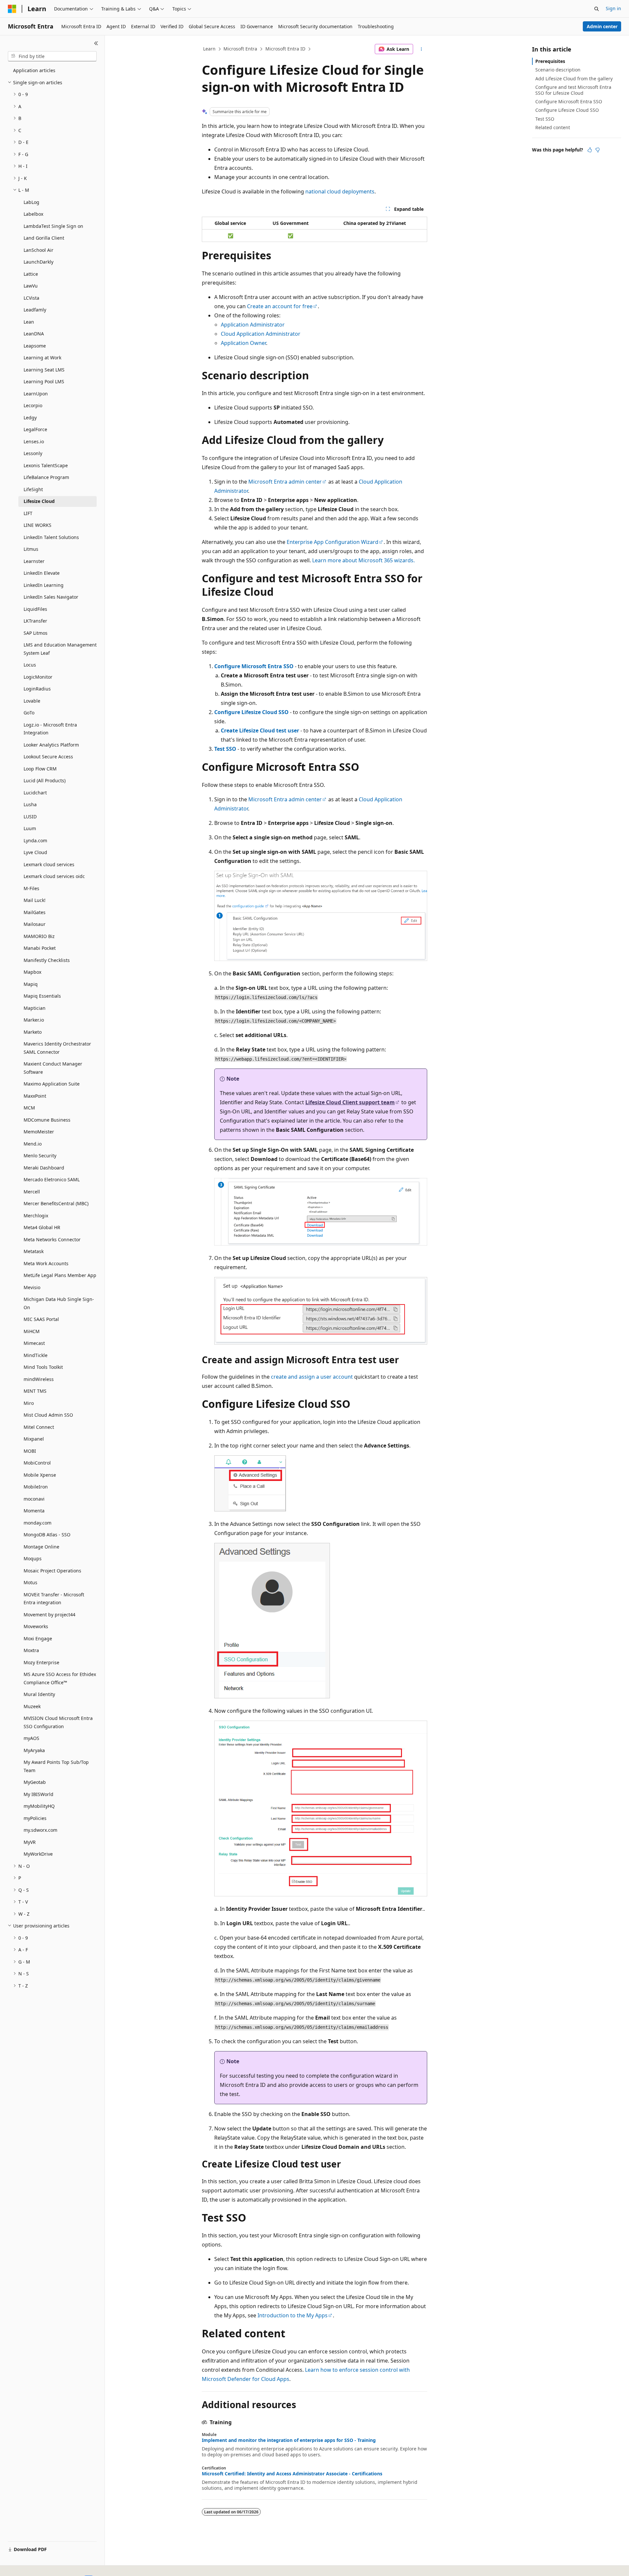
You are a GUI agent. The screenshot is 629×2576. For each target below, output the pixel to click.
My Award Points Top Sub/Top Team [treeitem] (56, 1766)
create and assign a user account (312, 1377)
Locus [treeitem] (30, 665)
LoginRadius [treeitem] (37, 689)
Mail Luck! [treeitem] (35, 900)
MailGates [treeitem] (35, 912)
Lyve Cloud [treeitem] (35, 852)
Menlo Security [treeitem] (40, 1156)
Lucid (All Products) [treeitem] (45, 780)
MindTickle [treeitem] (36, 1355)
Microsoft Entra (240, 49)
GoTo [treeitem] (29, 713)
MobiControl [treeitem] (37, 1463)
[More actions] (421, 49)
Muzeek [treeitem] (32, 1706)
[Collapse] (96, 43)
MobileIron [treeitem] (36, 1487)
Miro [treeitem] (29, 1403)
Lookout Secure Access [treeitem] (48, 757)
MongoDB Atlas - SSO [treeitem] (47, 1535)
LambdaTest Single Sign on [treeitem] (53, 226)
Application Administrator (253, 325)
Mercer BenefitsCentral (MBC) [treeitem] (56, 1203)
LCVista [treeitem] (31, 298)
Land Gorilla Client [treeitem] (44, 238)
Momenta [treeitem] (34, 1511)
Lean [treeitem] (29, 322)
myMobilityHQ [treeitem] (39, 1806)
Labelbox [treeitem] (33, 214)
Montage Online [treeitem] (41, 1547)
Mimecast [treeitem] (34, 1343)
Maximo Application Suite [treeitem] (52, 1084)
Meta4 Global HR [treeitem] (42, 1227)
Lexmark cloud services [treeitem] (49, 864)
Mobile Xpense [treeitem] (40, 1475)
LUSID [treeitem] (30, 817)
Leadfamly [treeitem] (35, 310)
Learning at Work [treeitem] (42, 358)
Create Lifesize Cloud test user (260, 730)
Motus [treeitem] (30, 1582)
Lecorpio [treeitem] (33, 405)
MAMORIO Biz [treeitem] (39, 936)
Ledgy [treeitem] (30, 418)
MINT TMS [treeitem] (35, 1391)
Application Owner (243, 343)
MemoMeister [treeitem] (39, 1132)
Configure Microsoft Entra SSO (254, 666)
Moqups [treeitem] (33, 1558)
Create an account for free (280, 306)
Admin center (602, 26)
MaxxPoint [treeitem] (35, 1096)
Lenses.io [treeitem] (34, 441)
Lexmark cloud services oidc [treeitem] (54, 876)
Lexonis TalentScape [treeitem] (46, 465)
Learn (209, 49)
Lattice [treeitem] (31, 274)
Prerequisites (550, 61)
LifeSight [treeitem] (33, 489)
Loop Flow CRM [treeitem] (40, 769)
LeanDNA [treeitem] (34, 334)
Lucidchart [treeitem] (35, 793)
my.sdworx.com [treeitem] (40, 1830)
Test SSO (225, 749)
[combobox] (52, 56)
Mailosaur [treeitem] (35, 924)
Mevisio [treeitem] (32, 1287)
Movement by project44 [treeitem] (49, 1615)
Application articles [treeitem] (34, 70)
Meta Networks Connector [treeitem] (52, 1239)
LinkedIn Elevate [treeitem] (42, 573)
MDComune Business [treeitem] (47, 1120)
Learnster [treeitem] (34, 561)
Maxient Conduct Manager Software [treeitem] (53, 1068)
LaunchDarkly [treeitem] (38, 262)
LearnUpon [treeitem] (36, 394)
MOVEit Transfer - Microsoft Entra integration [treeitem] (54, 1599)
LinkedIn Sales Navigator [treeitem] (51, 597)
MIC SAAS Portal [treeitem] (41, 1319)
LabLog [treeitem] (31, 202)
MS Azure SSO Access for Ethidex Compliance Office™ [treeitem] (60, 1678)
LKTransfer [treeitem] (35, 621)
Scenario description (558, 70)
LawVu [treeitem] (31, 286)
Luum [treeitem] (30, 828)
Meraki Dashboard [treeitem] (44, 1168)
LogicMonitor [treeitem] (38, 677)
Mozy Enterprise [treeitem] (41, 1662)
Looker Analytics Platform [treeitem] (51, 745)
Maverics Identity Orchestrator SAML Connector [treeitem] (57, 1048)
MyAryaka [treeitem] (34, 1750)
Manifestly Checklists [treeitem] (47, 960)
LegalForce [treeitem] (35, 429)
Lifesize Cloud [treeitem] (39, 501)
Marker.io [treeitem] (34, 1020)
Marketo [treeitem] (33, 1032)
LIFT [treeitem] (28, 513)
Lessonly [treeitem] (33, 453)
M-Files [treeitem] (31, 888)
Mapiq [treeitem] (31, 984)
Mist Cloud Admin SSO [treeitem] (48, 1415)
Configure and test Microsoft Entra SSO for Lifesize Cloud (573, 90)
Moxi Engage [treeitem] (38, 1638)
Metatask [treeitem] (34, 1251)
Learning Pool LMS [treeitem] (44, 381)
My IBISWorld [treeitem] (38, 1794)
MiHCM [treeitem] (32, 1331)
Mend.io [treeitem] (33, 1144)
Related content (553, 127)
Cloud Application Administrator (261, 334)
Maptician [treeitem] (35, 1008)
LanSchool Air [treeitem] (38, 250)
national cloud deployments (340, 191)
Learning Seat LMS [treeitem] (44, 370)
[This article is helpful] (590, 150)
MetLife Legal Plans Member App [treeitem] (60, 1275)
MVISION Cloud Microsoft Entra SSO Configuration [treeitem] (58, 1722)
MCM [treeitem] (29, 1108)
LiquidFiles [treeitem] (35, 609)
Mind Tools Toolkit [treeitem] (43, 1367)
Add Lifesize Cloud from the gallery (574, 79)
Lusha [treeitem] (30, 804)
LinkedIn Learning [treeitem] (44, 585)
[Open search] (597, 9)
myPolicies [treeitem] (35, 1818)
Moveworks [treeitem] (36, 1626)
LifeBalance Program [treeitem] (46, 477)
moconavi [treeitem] (34, 1499)
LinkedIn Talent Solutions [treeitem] (51, 537)
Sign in (613, 8)
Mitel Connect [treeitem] (39, 1427)
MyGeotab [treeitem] (35, 1782)
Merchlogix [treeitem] (36, 1216)
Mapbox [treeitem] (32, 972)
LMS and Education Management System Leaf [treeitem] (60, 649)
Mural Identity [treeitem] (39, 1694)
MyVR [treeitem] (30, 1842)
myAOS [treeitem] (31, 1738)
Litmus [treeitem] (31, 549)
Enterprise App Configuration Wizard (333, 542)
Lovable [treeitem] (32, 701)
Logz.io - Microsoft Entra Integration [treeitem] (50, 729)
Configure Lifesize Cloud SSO (251, 712)
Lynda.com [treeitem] (35, 840)
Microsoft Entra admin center (285, 482)
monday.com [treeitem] (38, 1523)
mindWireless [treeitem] (39, 1379)
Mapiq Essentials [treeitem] (42, 996)
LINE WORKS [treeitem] (38, 525)
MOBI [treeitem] (30, 1451)
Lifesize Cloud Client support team (350, 1102)
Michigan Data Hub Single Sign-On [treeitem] (59, 1303)
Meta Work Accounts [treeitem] (46, 1263)
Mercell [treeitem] (32, 1192)
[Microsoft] (12, 9)
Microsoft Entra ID (285, 49)
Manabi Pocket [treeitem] (40, 948)
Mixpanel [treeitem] (34, 1439)
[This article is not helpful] (598, 150)
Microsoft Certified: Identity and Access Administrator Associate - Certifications (292, 2474)
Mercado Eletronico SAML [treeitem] (52, 1179)
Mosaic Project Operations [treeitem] (52, 1571)
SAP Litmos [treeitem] (36, 633)
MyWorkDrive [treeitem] (38, 1854)
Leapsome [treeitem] (35, 346)
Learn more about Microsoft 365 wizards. (363, 560)
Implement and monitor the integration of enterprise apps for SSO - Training (289, 2440)
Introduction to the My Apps (293, 2315)
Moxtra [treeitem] (31, 1650)
